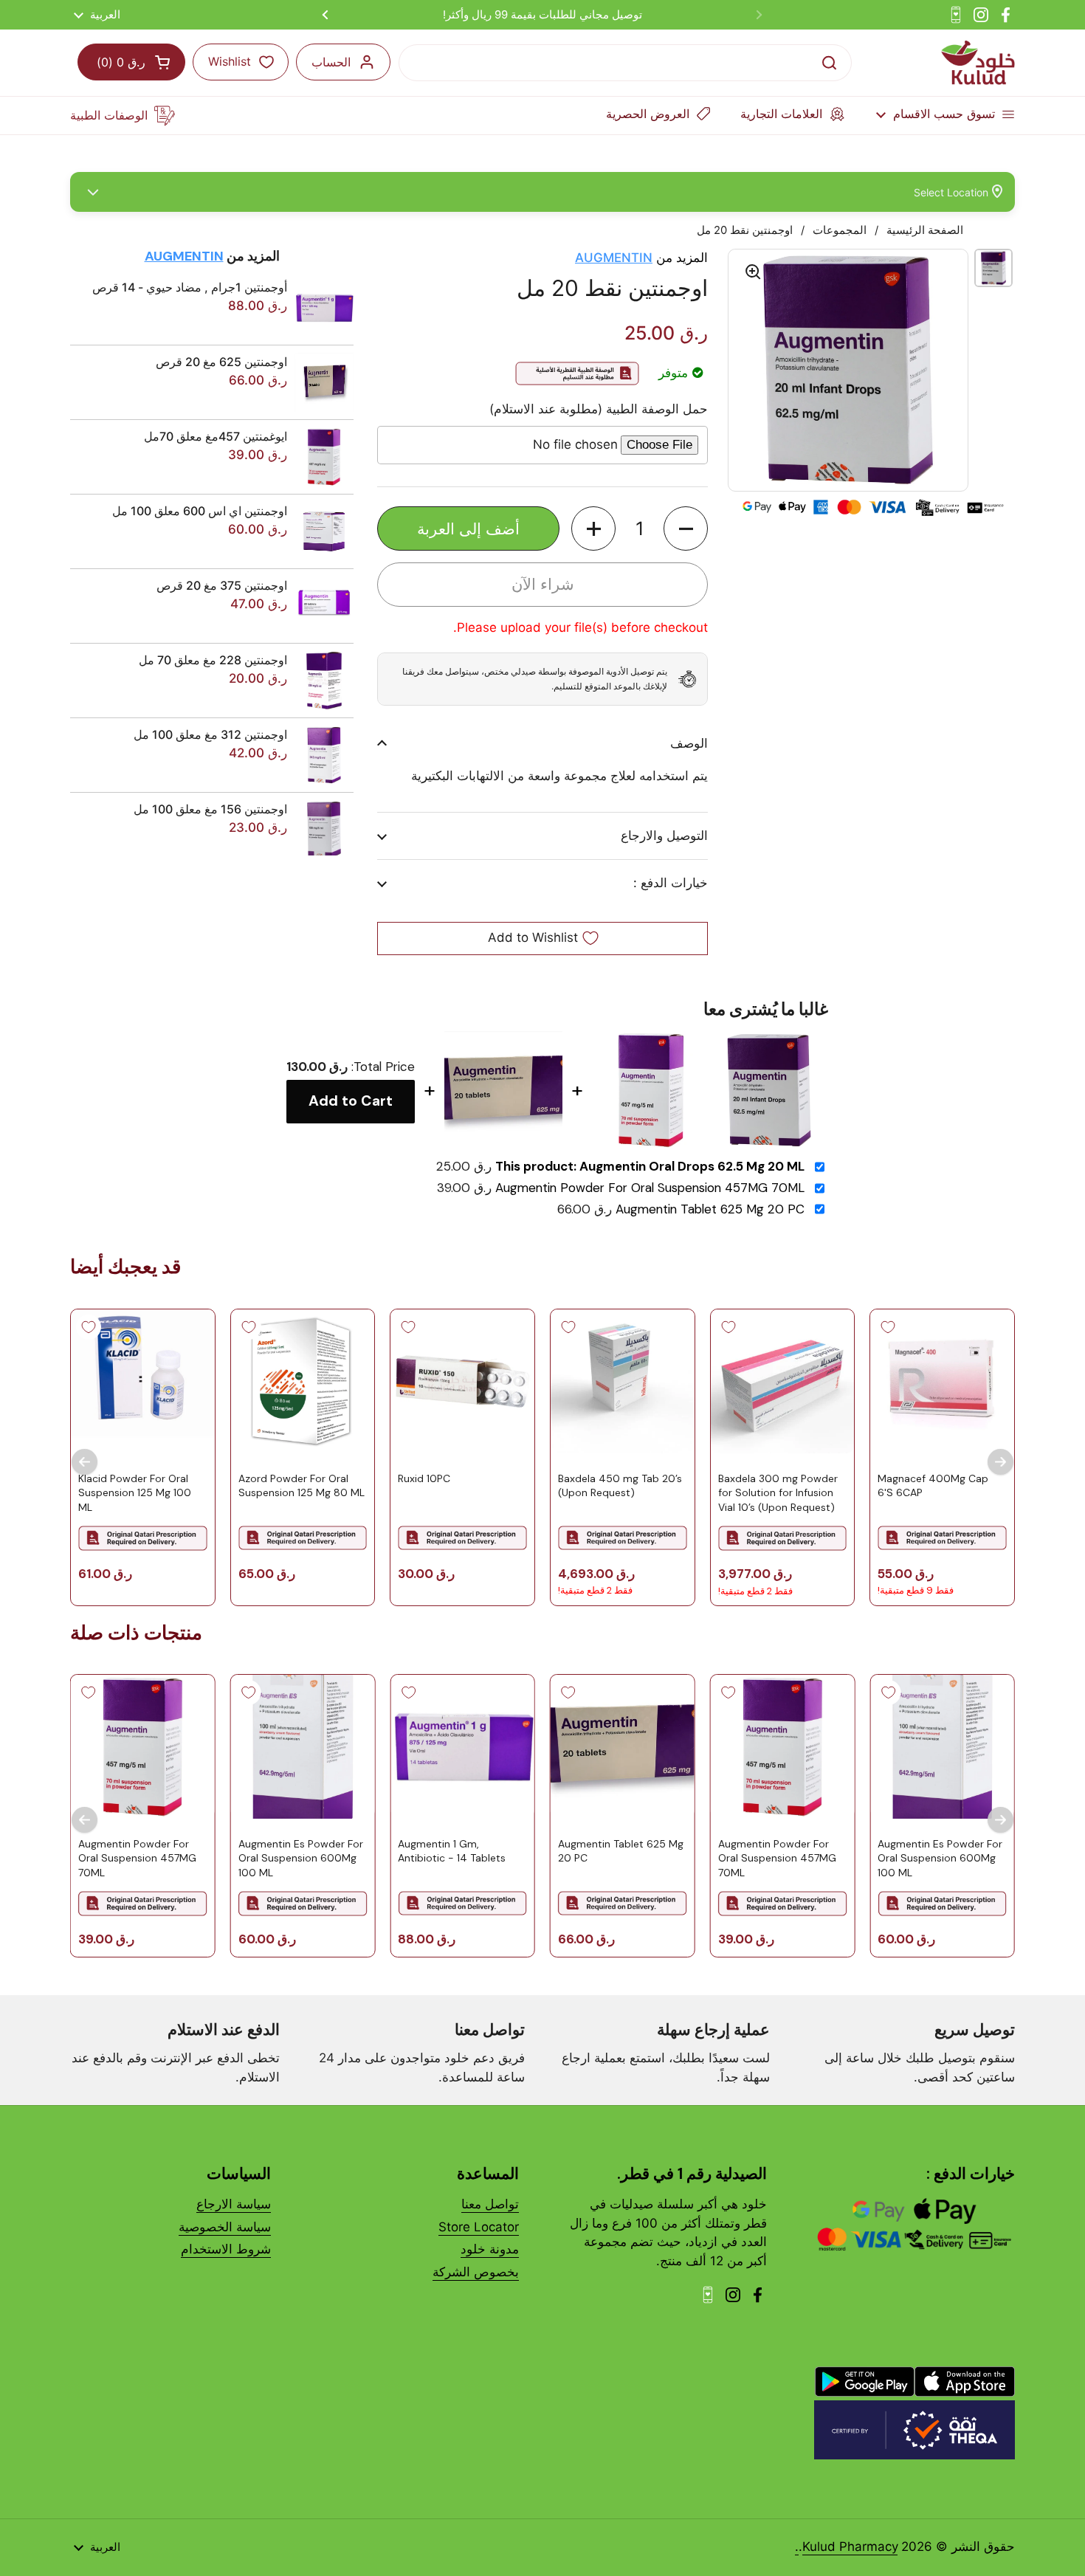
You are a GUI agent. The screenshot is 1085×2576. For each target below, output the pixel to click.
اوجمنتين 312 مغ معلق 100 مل (210, 734)
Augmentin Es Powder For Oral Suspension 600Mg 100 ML (940, 1858)
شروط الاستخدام (226, 2249)
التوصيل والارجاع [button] (664, 836)
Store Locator (479, 2227)
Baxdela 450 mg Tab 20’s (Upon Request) (620, 1485)
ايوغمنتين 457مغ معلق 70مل (216, 436)
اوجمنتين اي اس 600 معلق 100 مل (200, 511)
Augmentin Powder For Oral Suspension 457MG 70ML (650, 1188)
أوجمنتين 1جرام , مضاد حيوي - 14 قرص (190, 287)
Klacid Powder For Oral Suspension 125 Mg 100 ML (135, 1492)
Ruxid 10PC (424, 1478)
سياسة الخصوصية (225, 2227)
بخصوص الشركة (476, 2272)
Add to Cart (351, 1101)
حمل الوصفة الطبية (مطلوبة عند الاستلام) (599, 409)
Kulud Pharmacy (850, 2546)
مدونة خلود (490, 2249)
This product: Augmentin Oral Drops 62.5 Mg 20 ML (650, 1167)
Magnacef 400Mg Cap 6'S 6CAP (933, 1485)
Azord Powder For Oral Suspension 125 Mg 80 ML (302, 1485)
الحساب (331, 62)
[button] (686, 528)
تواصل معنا (490, 2204)
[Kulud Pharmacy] (978, 63)
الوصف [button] (689, 743)
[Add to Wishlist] (888, 1327)
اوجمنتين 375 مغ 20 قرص (222, 585)
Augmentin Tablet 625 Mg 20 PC (710, 1209)
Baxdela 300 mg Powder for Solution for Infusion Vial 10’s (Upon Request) (778, 1492)
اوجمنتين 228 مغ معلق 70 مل (213, 660)
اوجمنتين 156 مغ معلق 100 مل (210, 809)
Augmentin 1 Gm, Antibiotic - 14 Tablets (452, 1851)
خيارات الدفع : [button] (671, 883)
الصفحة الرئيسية (925, 230)
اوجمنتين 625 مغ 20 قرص (221, 362)
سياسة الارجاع (234, 2204)
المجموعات (840, 230)
